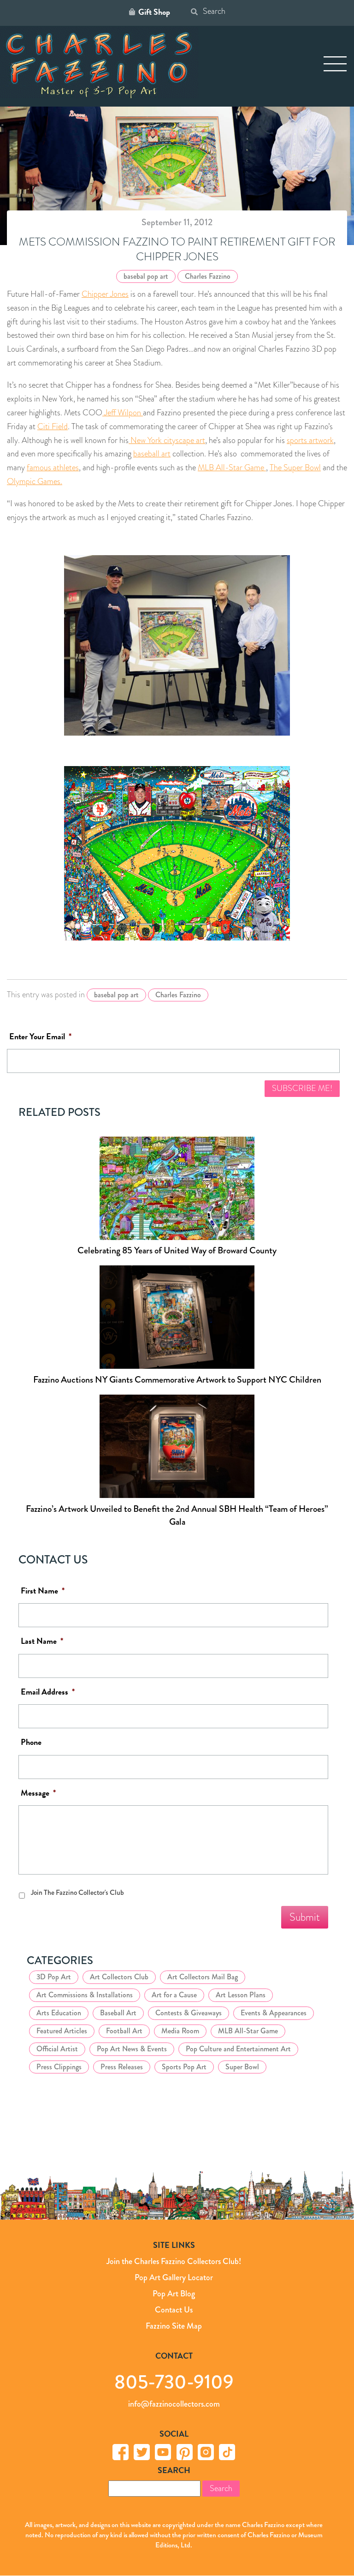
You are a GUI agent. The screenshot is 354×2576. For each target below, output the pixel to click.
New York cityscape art (167, 440)
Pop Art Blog (174, 2294)
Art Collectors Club (119, 1977)
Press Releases (122, 2067)
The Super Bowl (295, 467)
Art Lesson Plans (241, 1995)
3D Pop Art (54, 1977)
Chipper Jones (105, 294)
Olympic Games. (35, 481)
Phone (31, 1742)
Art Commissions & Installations (85, 1995)
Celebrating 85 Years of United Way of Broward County (177, 1250)
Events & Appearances (274, 2013)
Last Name (42, 1641)
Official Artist (57, 2049)
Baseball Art (118, 2013)
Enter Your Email (40, 1037)
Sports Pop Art (184, 2067)
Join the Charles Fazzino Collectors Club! (174, 2261)
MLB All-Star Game (232, 467)
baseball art (152, 454)
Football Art (124, 2031)
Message (38, 1793)
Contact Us (174, 2310)
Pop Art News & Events (132, 2049)
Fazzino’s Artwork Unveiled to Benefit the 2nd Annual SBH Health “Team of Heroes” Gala (177, 1515)
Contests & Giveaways (189, 2013)
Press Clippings (59, 2067)
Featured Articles (62, 2031)
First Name (43, 1591)
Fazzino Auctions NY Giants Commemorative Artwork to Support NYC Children (177, 1380)
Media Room (180, 2031)
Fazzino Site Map (174, 2326)
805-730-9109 (174, 2381)
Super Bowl (242, 2067)
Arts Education (59, 2013)
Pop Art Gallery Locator (174, 2277)
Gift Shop (154, 12)
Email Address (48, 1692)
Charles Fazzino (208, 276)
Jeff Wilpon (123, 413)
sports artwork (310, 440)
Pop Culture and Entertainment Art (238, 2049)
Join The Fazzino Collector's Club (77, 1893)
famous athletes (53, 467)
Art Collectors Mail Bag (203, 1977)
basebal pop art (146, 276)
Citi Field (53, 426)
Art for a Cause (174, 1995)
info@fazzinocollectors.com (174, 2404)
